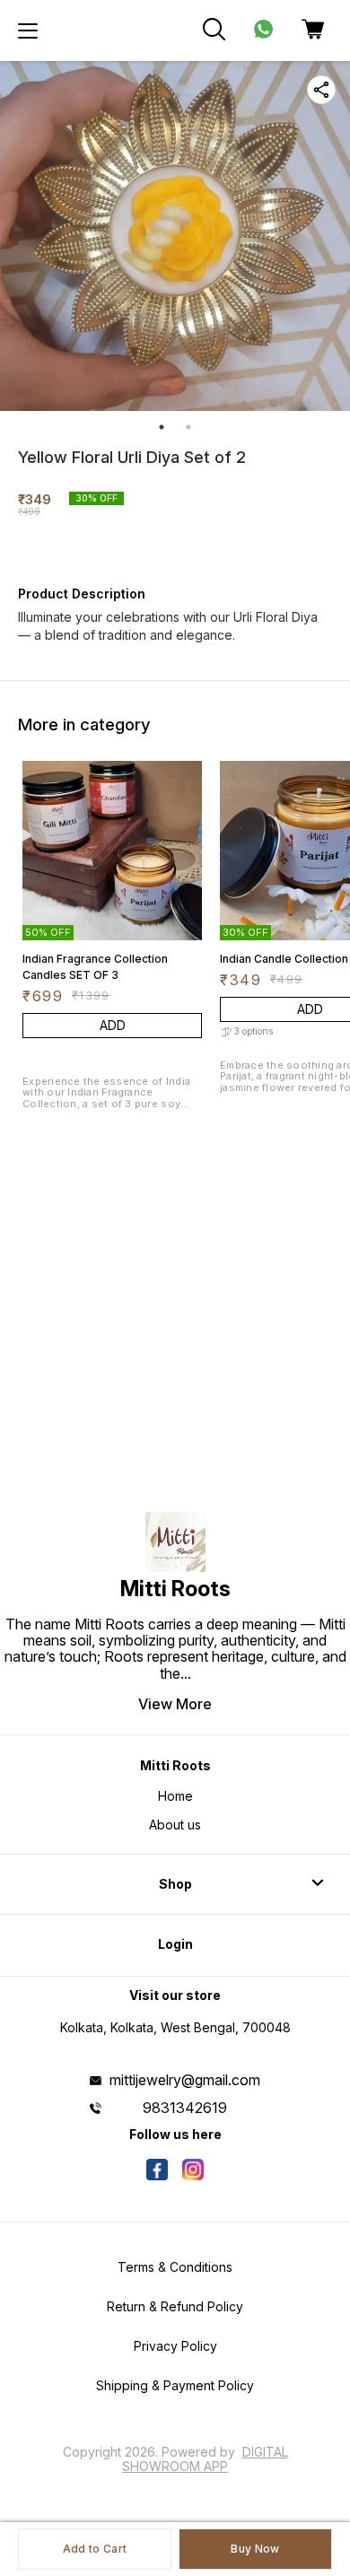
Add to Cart (95, 2549)
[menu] (28, 31)
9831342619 (185, 2108)
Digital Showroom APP (205, 2459)
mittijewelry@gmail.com (185, 2080)
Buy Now (255, 2549)
